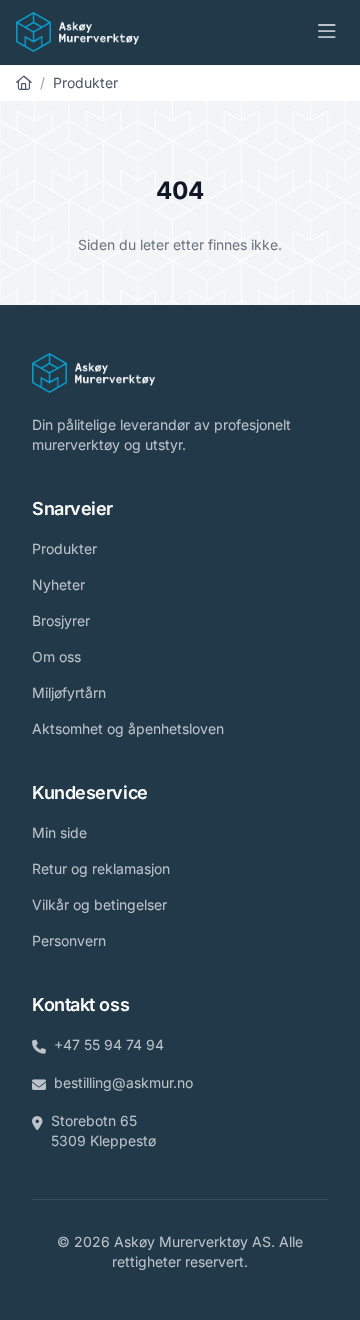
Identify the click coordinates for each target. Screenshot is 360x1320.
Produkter (85, 82)
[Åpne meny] (327, 32)
